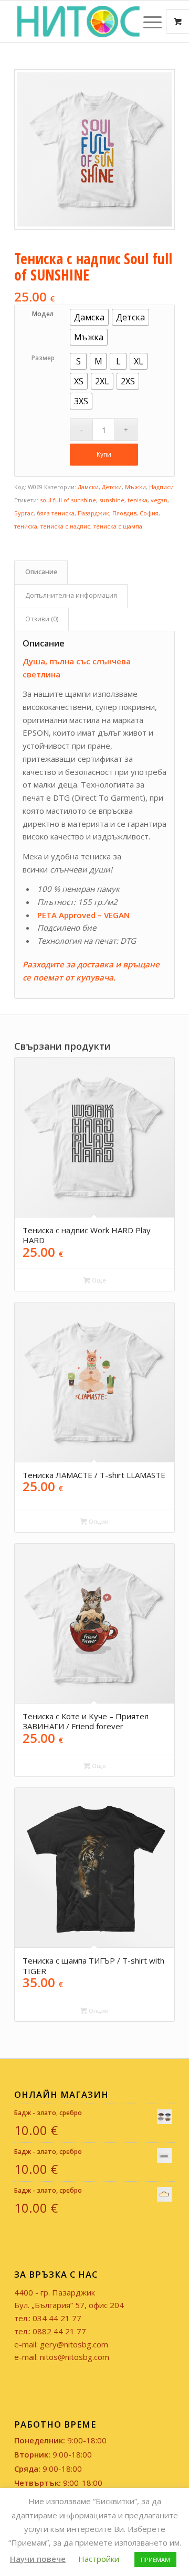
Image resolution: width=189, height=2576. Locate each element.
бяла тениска (56, 513)
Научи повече (38, 2559)
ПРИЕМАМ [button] (155, 2559)
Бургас (24, 513)
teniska (138, 500)
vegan (159, 500)
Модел (43, 314)
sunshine (112, 500)
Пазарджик (93, 513)
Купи (104, 454)
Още (98, 1280)
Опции (98, 1521)
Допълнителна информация (71, 595)
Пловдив (124, 513)
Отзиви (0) (42, 619)
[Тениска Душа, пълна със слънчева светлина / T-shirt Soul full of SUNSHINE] (94, 149)
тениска (26, 526)
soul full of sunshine (68, 500)
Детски (112, 487)
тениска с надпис (65, 526)
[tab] (41, 572)
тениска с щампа (118, 526)
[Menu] (147, 21)
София (149, 513)
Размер (43, 358)
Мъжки (135, 487)
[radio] (89, 317)
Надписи (161, 487)
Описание (41, 572)
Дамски (88, 487)
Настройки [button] (99, 2559)
